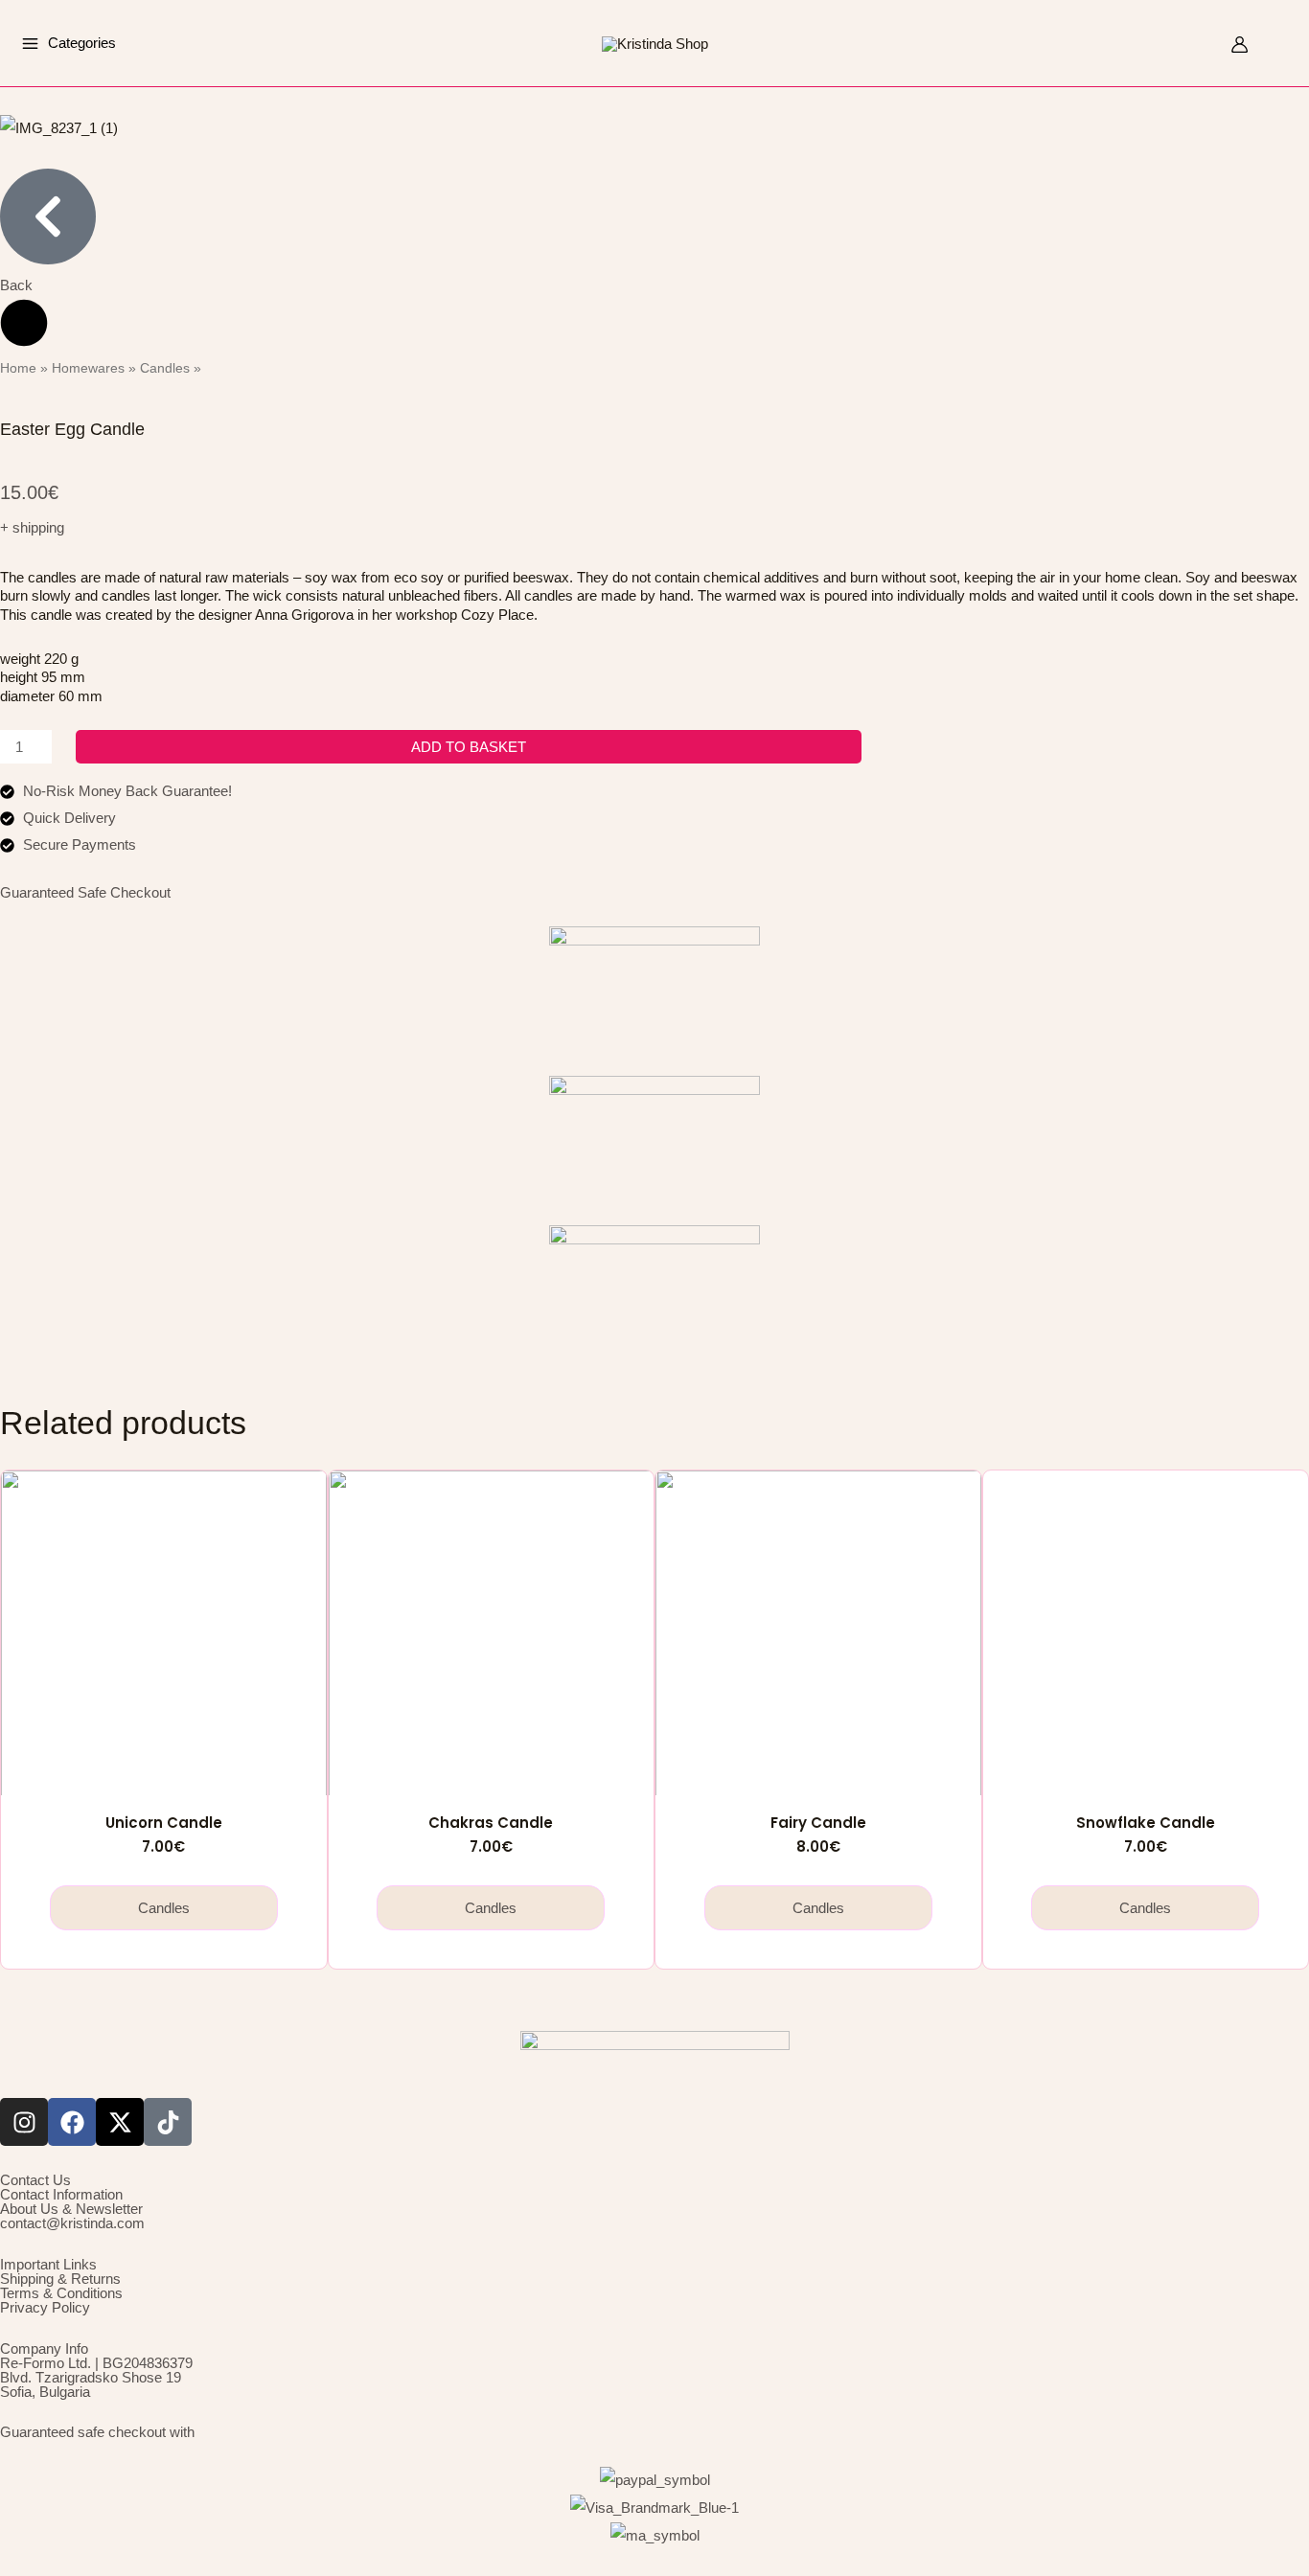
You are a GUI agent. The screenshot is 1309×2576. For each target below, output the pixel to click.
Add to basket (469, 747)
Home (18, 368)
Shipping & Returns (60, 2279)
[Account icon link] (1240, 45)
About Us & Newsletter (71, 2209)
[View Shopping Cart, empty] (1279, 44)
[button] (1203, 46)
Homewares (88, 368)
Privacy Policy (45, 2307)
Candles (165, 368)
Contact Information (61, 2194)
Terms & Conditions (61, 2293)
